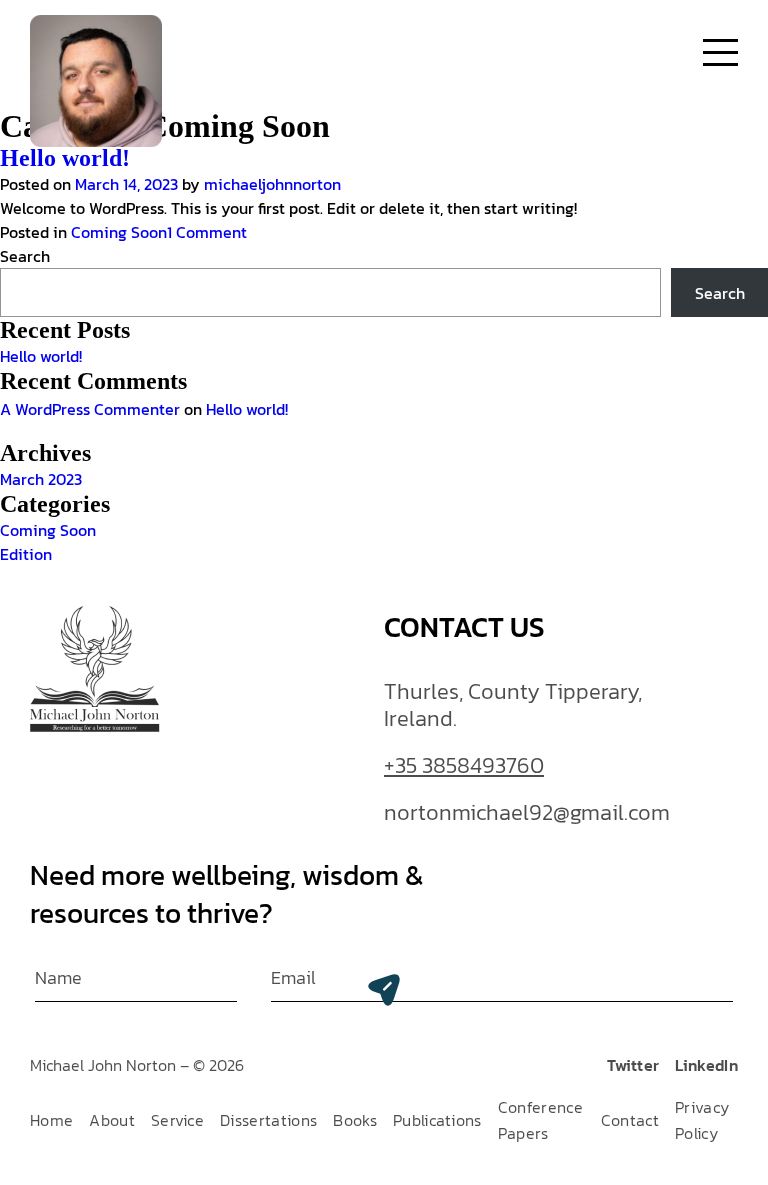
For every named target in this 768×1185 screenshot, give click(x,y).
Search (25, 256)
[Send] (384, 990)
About (112, 1120)
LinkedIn (706, 1065)
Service (177, 1120)
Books (355, 1120)
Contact (630, 1120)
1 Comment (207, 232)
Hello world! (65, 158)
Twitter (633, 1065)
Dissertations (268, 1120)
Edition (26, 554)
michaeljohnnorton (272, 184)
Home (51, 1120)
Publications (437, 1120)
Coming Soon (119, 232)
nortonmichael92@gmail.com (527, 814)
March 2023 (41, 479)
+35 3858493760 (464, 767)
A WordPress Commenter (90, 409)
